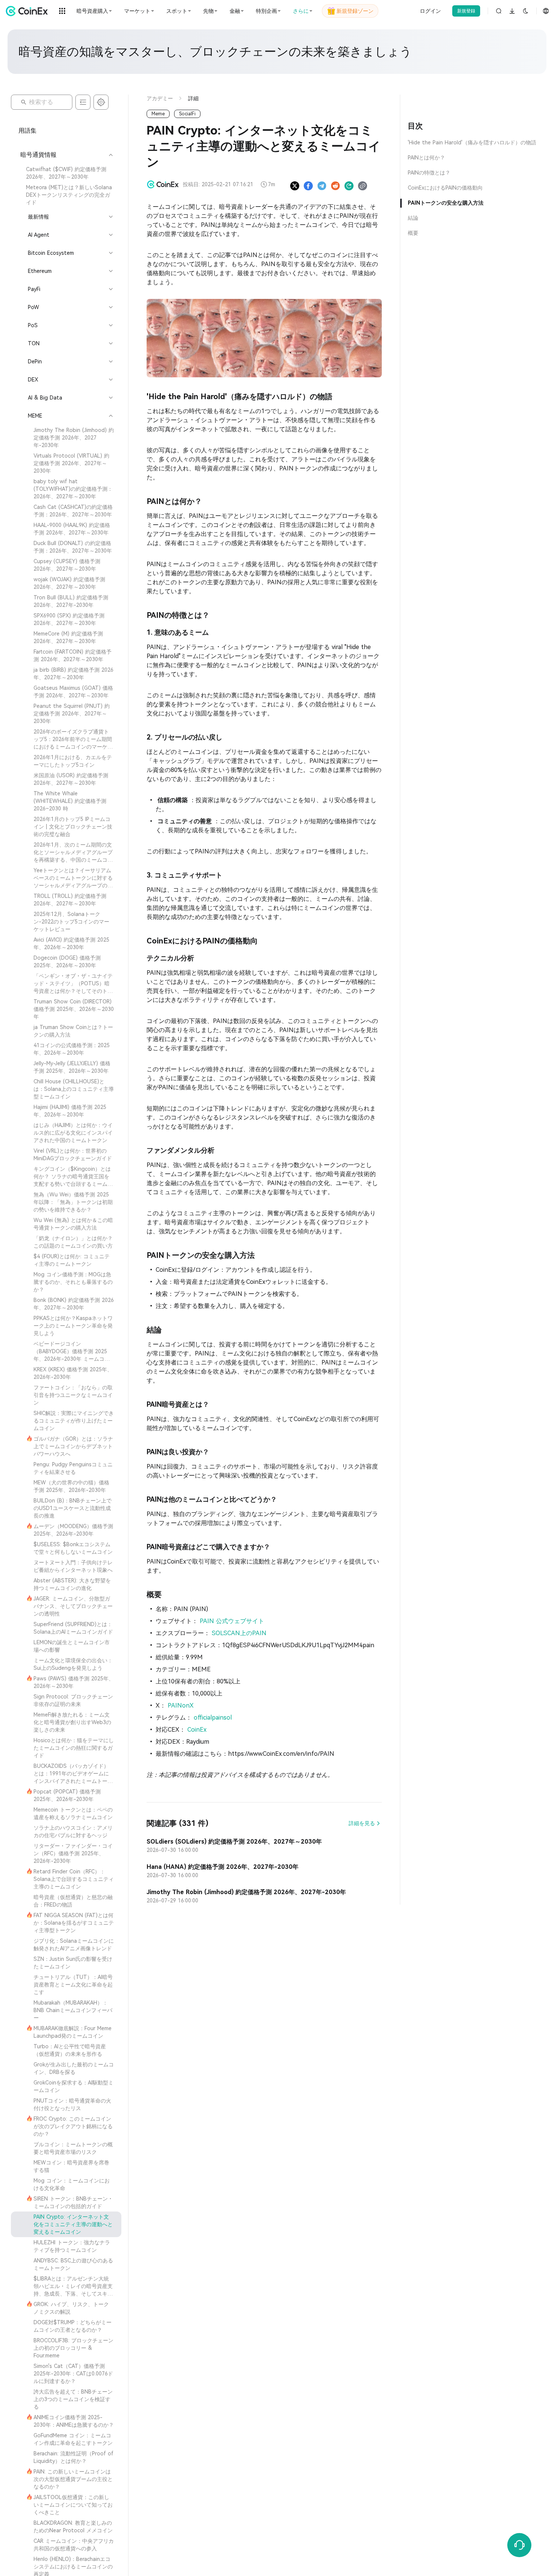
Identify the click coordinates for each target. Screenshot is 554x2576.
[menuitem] (66, 173)
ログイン (430, 11)
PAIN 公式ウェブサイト (232, 1621)
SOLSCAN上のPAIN (239, 1633)
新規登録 (466, 11)
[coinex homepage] (29, 11)
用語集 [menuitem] (28, 131)
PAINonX (181, 1705)
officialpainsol (213, 1718)
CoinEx (197, 1730)
